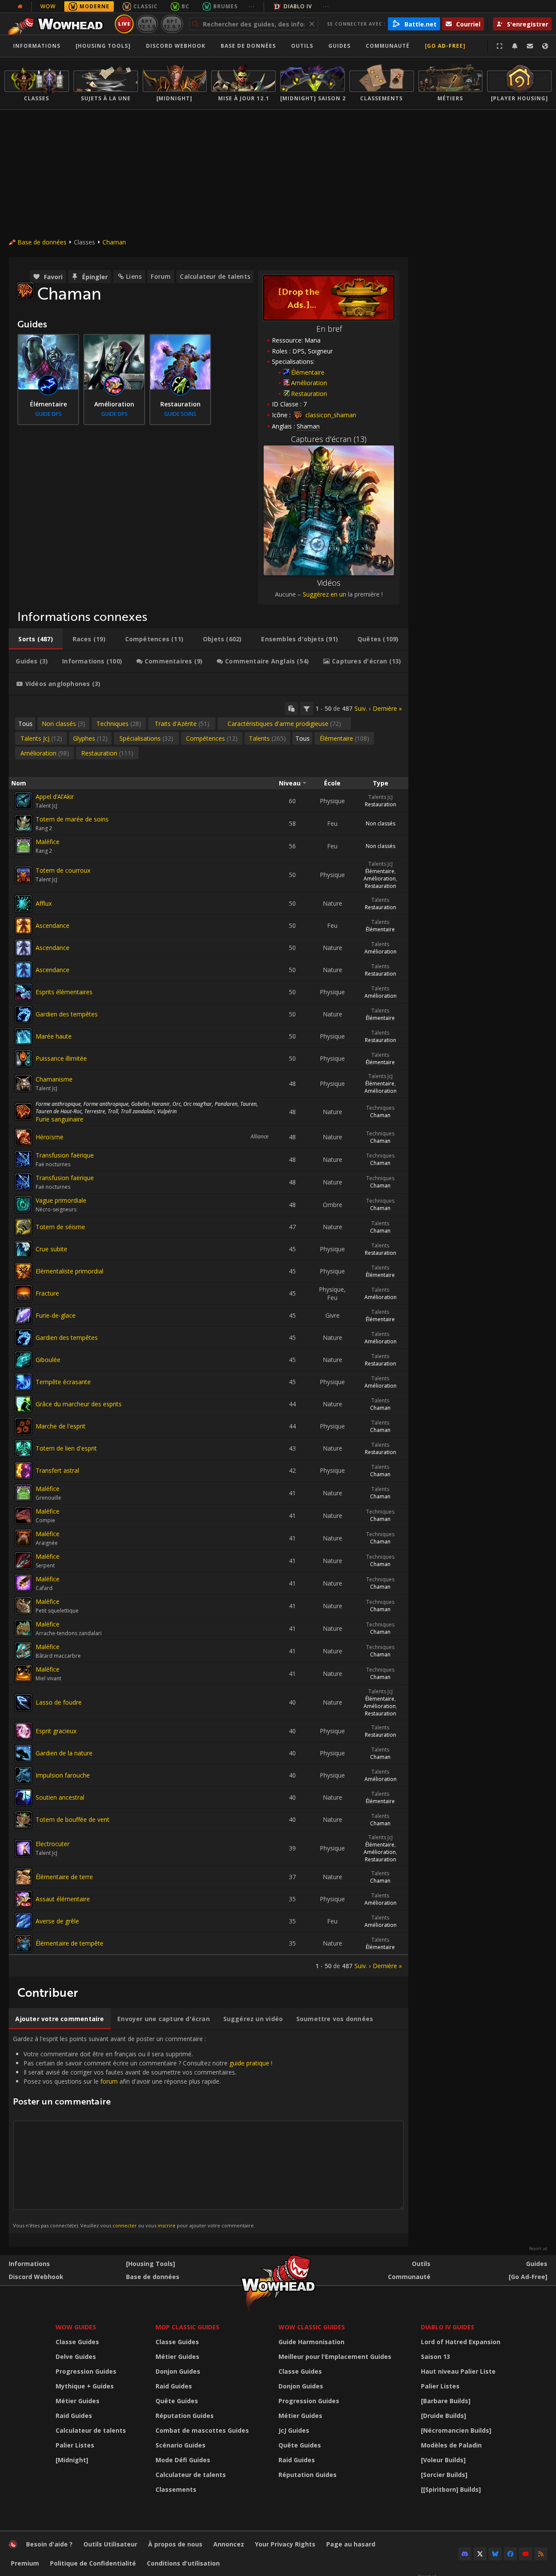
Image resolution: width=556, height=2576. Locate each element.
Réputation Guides (185, 2416)
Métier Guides (78, 2401)
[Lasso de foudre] (23, 1702)
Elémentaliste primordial (69, 1271)
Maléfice (48, 842)
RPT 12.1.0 (147, 24)
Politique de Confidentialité (93, 2563)
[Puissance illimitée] (23, 1059)
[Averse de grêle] (23, 1921)
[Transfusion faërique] (23, 1159)
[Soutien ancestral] (23, 1798)
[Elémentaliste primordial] (23, 1271)
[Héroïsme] (23, 1137)
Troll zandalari (138, 1111)
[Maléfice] (23, 846)
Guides (339, 46)
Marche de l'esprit (61, 1426)
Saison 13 (435, 2357)
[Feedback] (530, 46)
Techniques (380, 1108)
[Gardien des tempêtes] (23, 1014)
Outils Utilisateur (110, 2544)
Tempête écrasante (63, 1382)
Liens (134, 276)
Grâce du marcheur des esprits (79, 1404)
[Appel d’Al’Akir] (23, 801)
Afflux (44, 903)
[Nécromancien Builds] (456, 2430)
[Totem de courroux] (23, 875)
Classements (176, 2489)
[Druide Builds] (443, 2416)
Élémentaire (308, 372)
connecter (125, 2225)
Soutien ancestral (60, 1797)
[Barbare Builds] (446, 2401)
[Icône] (25, 291)
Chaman (114, 242)
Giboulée (48, 1360)
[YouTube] (526, 2554)
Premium (25, 2563)
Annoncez (229, 2544)
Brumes (225, 6)
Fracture (47, 1293)
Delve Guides (76, 2357)
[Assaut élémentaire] (23, 1899)
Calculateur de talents (215, 276)
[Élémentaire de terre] (23, 1877)
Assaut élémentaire (63, 1899)
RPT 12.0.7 (172, 24)
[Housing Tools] (151, 2264)
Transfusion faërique (65, 1155)
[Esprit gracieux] (23, 1731)
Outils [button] (302, 46)
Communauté (388, 46)
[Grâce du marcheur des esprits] (23, 1404)
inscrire (167, 2225)
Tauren (248, 1104)
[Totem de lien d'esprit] (23, 1448)
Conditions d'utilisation (183, 2563)
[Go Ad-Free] (445, 46)
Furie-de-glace (56, 1315)
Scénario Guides (180, 2445)
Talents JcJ (381, 797)
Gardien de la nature (64, 1753)
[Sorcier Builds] (444, 2475)
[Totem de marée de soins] (23, 823)
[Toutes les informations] (20, 7)
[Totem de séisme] (23, 1227)
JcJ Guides (294, 2430)
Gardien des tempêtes (67, 1014)
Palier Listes (75, 2445)
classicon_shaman (330, 415)
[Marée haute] (23, 1036)
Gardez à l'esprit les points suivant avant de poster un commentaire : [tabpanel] (143, 2131)
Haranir (161, 1104)
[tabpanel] (208, 1336)
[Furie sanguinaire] (23, 1112)
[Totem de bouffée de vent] (23, 1820)
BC (185, 6)
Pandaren (226, 1104)
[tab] (36, 639)
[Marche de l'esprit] (23, 1426)
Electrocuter (53, 1844)
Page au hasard (351, 2544)
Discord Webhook (176, 46)
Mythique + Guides (85, 2386)
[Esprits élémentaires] (23, 992)
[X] (480, 2554)
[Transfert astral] (23, 1471)
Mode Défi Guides (183, 2460)
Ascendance (53, 925)
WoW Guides (76, 2327)
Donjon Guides (178, 2371)
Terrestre (95, 1111)
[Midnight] (72, 2460)
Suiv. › (362, 708)
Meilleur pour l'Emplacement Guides (335, 2357)
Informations (37, 46)
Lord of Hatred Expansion (461, 2342)
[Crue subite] (23, 1249)
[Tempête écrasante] (23, 1382)
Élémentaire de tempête (69, 1943)
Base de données (248, 46)
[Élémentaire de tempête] (23, 1943)
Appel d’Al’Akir (55, 797)
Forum (161, 276)
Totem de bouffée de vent (73, 1819)
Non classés (381, 823)
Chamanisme (54, 1079)
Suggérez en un (324, 594)
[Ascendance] (23, 926)
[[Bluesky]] (495, 2554)
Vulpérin (167, 1111)
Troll (113, 1111)
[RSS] (541, 2554)
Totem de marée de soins (72, 819)
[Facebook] (510, 2554)
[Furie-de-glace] (23, 1316)
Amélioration (309, 383)
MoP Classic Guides (187, 2327)
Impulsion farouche (63, 1775)
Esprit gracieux (56, 1731)
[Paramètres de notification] (515, 46)
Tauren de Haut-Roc (59, 1111)
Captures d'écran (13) (329, 439)
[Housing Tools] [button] (103, 46)
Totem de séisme (60, 1227)
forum (109, 2081)
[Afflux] (23, 904)
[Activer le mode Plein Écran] (500, 46)
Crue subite (51, 1249)
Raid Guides (74, 2416)
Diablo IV (298, 6)
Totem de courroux (63, 870)
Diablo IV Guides (448, 2327)
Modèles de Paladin (451, 2445)
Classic (146, 6)
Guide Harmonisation (311, 2342)
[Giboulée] (23, 1360)
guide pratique (249, 2063)
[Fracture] (23, 1293)
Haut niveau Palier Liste (458, 2371)
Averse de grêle (57, 1921)
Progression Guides (86, 2371)
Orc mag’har (198, 1104)
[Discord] (465, 2554)
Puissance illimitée (61, 1058)
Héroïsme (50, 1137)
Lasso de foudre (59, 1702)
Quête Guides (177, 2401)
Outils (421, 2264)
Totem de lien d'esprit (66, 1448)
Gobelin (140, 1104)
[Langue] (545, 46)
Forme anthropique (58, 1104)
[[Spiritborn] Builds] (451, 2489)
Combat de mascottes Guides (202, 2430)
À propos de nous (175, 2544)
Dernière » (387, 708)
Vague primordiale (61, 1200)
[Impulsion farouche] (23, 1775)
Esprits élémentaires (64, 992)
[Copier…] (291, 709)
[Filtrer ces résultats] (307, 709)
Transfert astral (57, 1470)
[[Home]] (58, 24)
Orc (177, 1104)
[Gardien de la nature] (23, 1753)
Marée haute (54, 1036)
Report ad (538, 2249)
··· (252, 6)
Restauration (309, 394)
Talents (380, 900)
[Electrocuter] (23, 1848)
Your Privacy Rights (285, 2544)
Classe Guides (77, 2342)
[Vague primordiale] (23, 1204)
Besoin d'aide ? (49, 2544)
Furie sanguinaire (60, 1119)
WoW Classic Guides (312, 2327)
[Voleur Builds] (443, 2460)
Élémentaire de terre (64, 1877)
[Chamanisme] (23, 1083)
